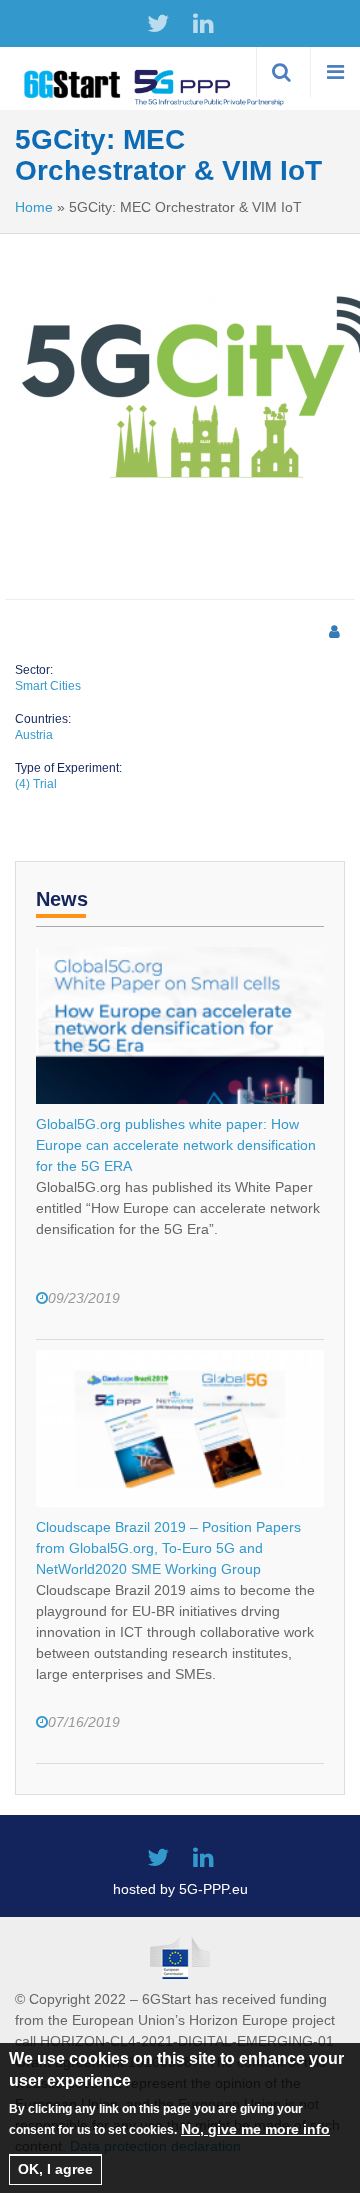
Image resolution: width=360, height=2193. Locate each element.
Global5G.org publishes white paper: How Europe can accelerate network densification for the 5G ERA (176, 1145)
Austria (34, 735)
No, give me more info (255, 2129)
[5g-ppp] (209, 85)
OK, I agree (55, 2169)
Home (34, 207)
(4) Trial (36, 784)
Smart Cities (48, 686)
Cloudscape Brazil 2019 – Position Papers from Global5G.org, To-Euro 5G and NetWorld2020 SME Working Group (168, 1548)
